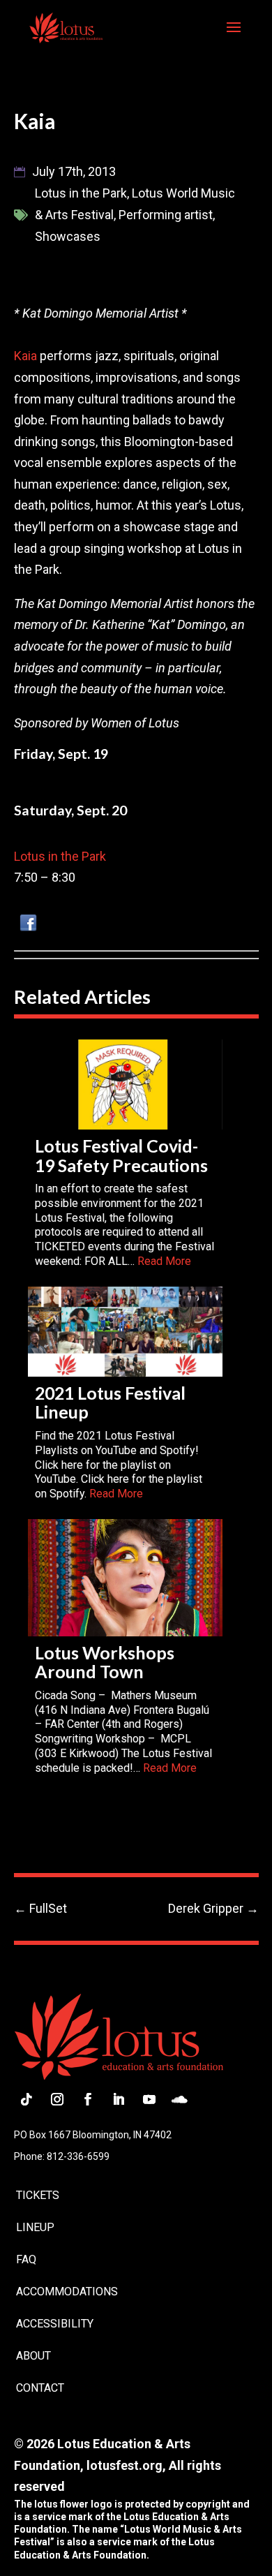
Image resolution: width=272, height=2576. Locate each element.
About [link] (33, 2356)
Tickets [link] (38, 2195)
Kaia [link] (25, 356)
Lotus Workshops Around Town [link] (105, 1662)
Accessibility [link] (55, 2324)
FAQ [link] (26, 2259)
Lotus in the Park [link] (60, 856)
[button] (234, 36)
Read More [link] (164, 1261)
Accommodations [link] (67, 2292)
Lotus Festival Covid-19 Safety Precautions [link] (121, 1155)
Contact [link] (40, 2388)
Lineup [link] (35, 2227)
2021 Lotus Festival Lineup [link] (110, 1402)
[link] (66, 27)
